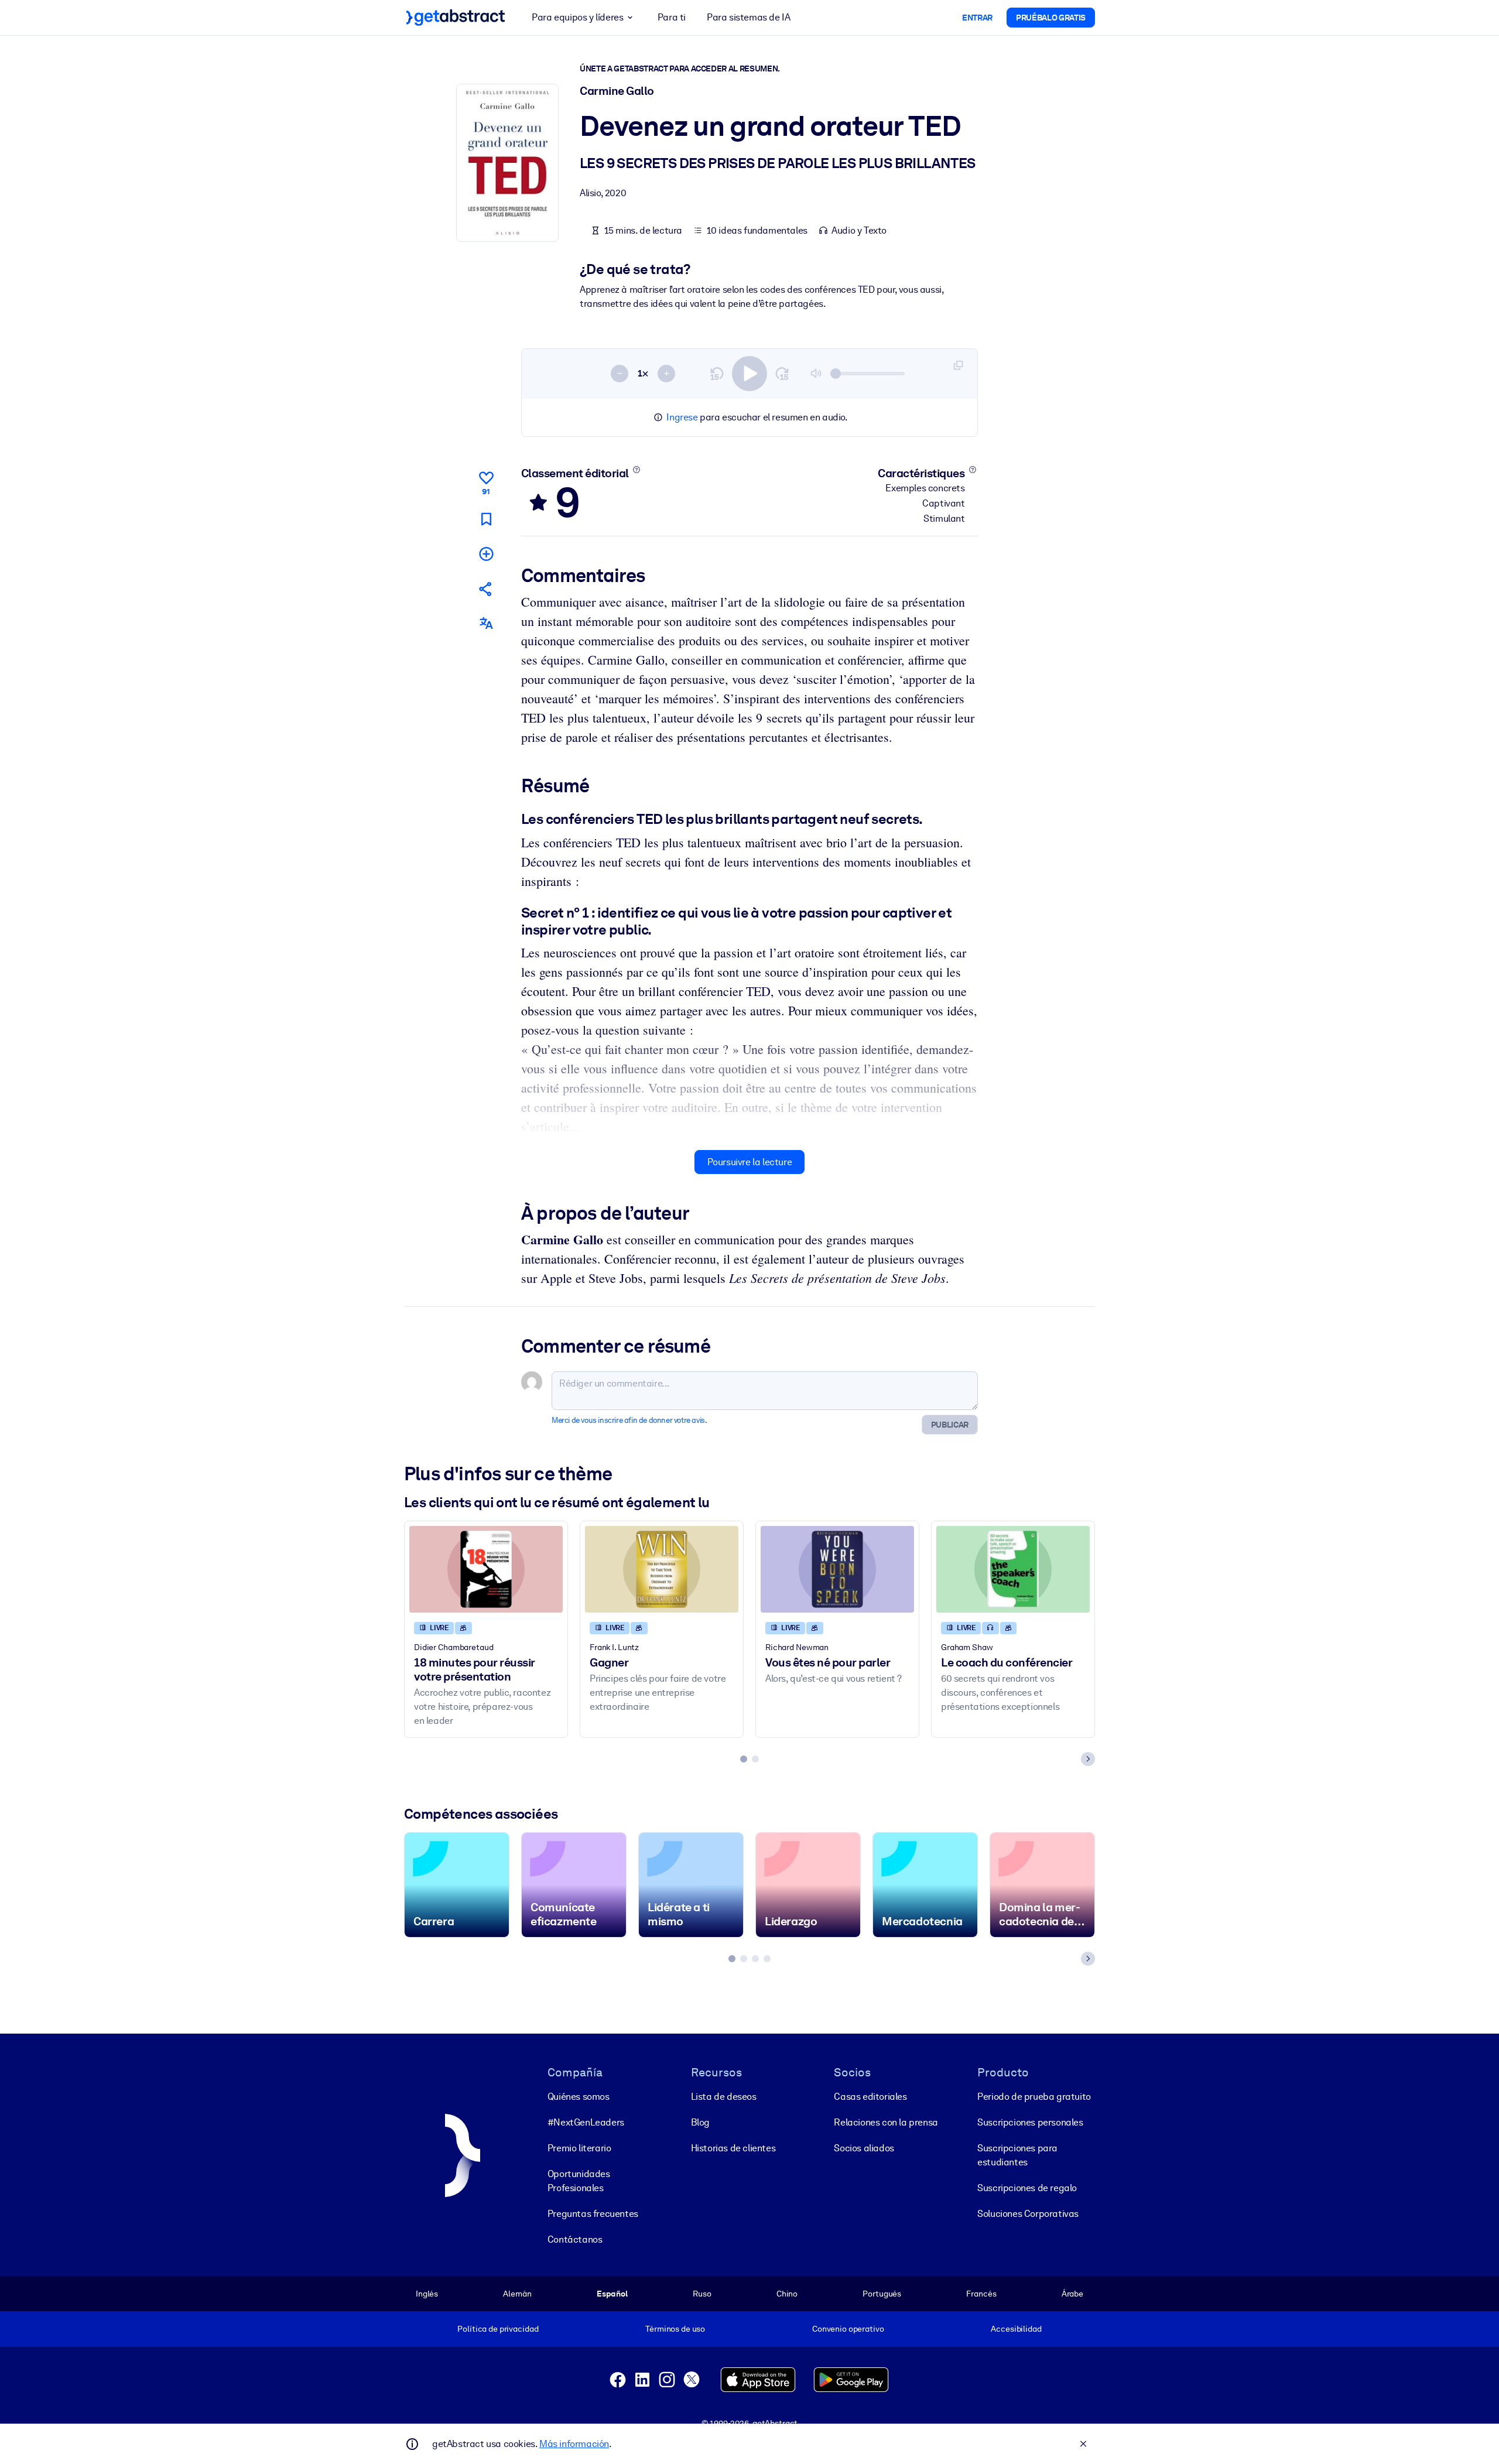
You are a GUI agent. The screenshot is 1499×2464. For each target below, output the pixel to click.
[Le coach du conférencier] (1013, 1569)
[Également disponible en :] (486, 623)
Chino (787, 2294)
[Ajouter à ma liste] (486, 554)
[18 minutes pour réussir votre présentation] (486, 1569)
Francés (981, 2294)
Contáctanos (575, 2239)
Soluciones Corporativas (1028, 2214)
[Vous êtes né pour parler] (837, 1569)
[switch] (749, 374)
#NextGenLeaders (586, 2122)
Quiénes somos (579, 2097)
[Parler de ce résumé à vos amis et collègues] (486, 589)
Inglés (427, 2294)
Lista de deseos (724, 2097)
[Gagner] (662, 1569)
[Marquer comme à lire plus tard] (486, 519)
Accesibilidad (1016, 2329)
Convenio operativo (848, 2329)
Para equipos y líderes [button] (577, 17)
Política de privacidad (498, 2329)
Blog (700, 2122)
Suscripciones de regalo (1027, 2188)
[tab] (744, 1759)
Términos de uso (675, 2329)
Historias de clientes (733, 2148)
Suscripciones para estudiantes (1017, 2155)
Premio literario (579, 2148)
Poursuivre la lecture (750, 1162)
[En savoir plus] (636, 470)
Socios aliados (864, 2148)
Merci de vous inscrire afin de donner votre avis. (629, 1420)
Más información (574, 2444)
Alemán (517, 2294)
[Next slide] (1088, 1759)
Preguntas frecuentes (593, 2214)
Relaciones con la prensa (886, 2122)
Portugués (882, 2294)
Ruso (702, 2294)
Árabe (1072, 2294)
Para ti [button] (672, 17)
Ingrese (682, 417)
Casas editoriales (870, 2097)
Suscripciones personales (1030, 2122)
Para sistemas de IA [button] (748, 17)
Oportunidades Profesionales (579, 2181)
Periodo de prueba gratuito (1034, 2097)
